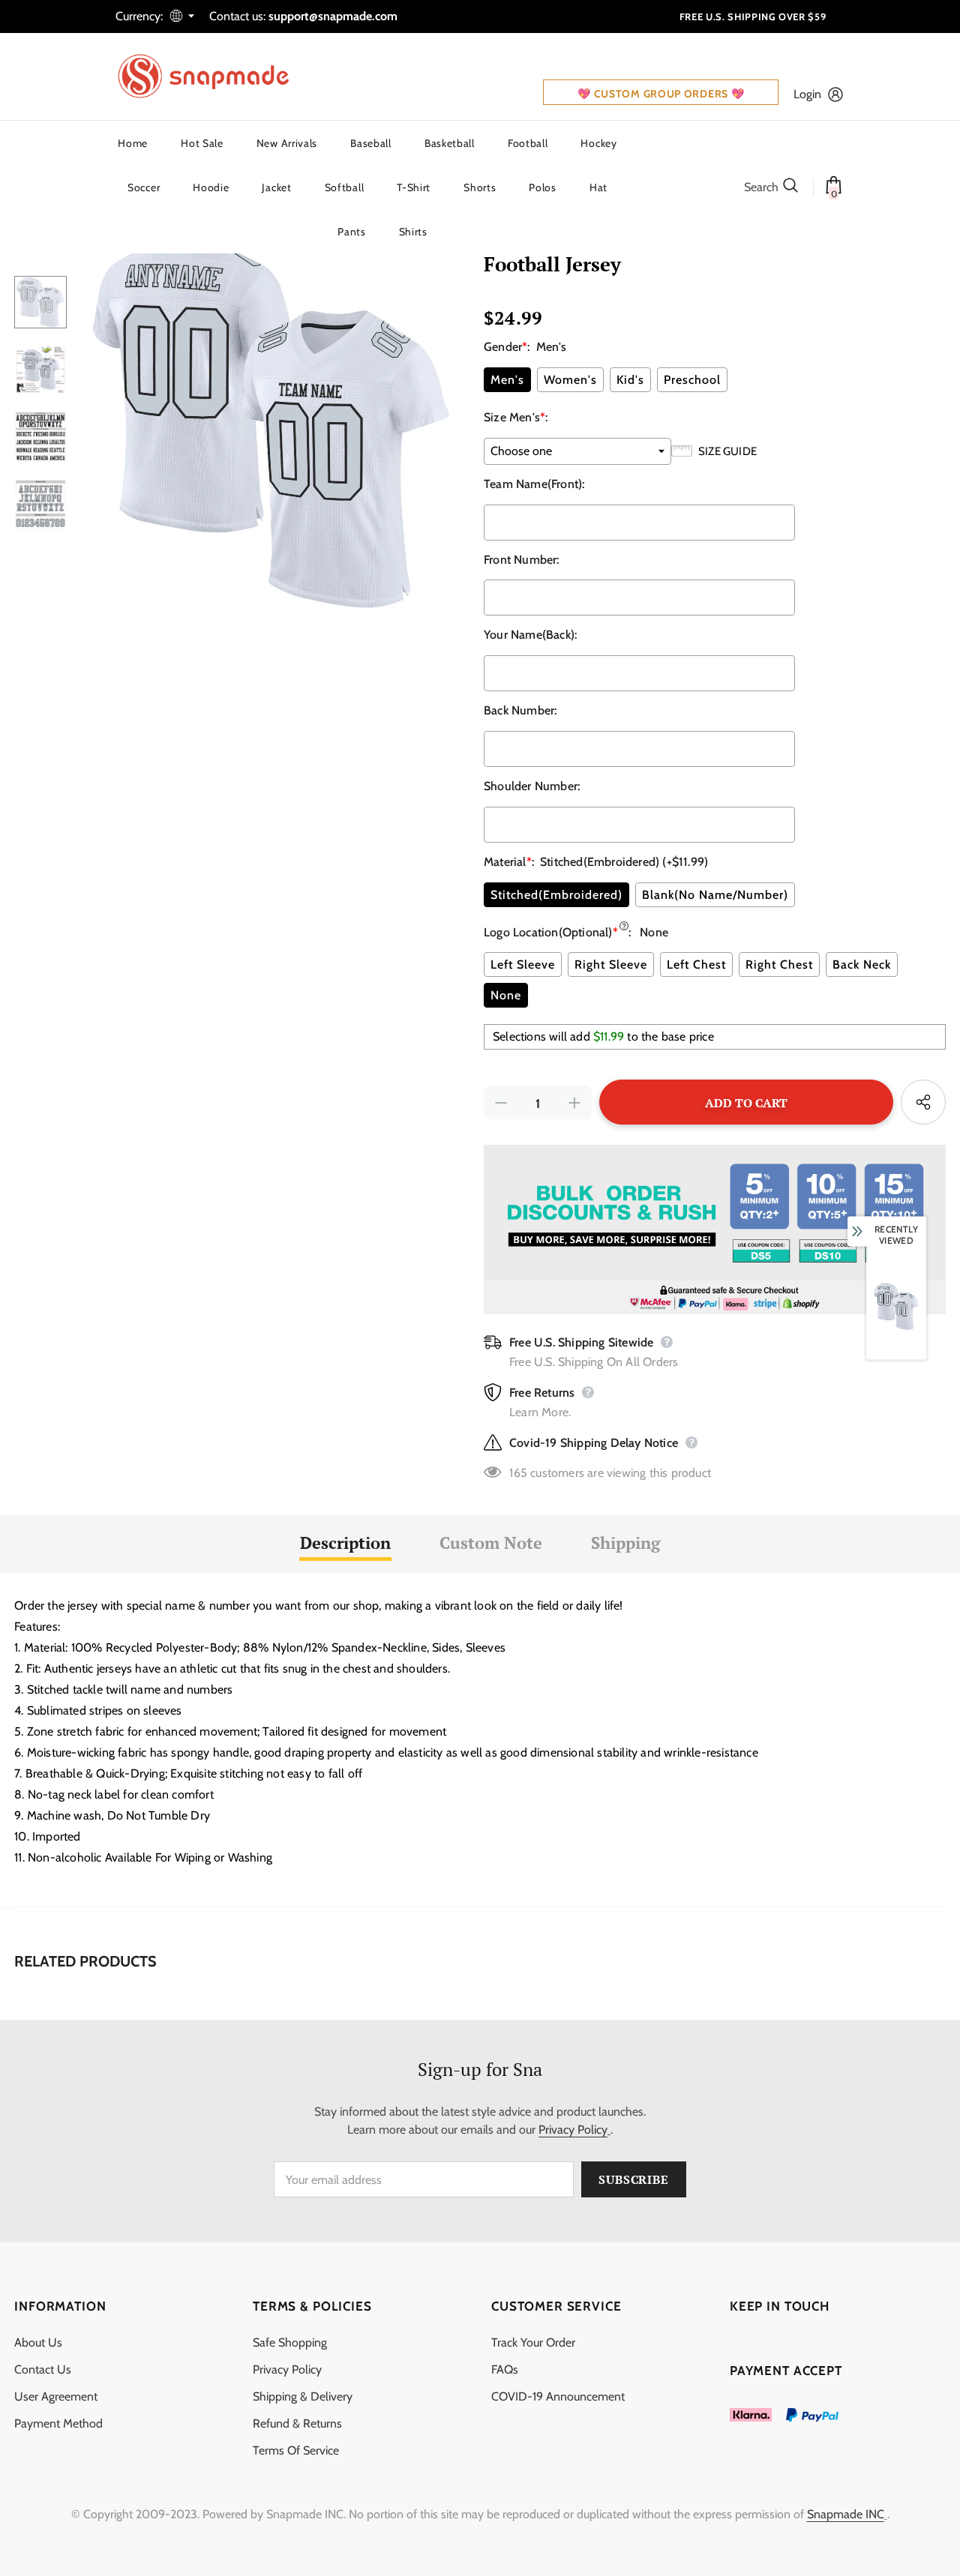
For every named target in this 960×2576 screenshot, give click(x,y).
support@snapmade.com (333, 16)
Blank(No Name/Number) (715, 895)
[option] (271, 422)
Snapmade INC (846, 2514)
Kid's (630, 380)
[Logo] (213, 76)
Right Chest (779, 965)
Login (807, 94)
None (506, 995)
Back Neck (862, 965)
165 (518, 1473)
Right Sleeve (611, 965)
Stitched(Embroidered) (556, 895)
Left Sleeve (523, 965)
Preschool (692, 380)
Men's (507, 380)
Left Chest (696, 965)
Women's (570, 380)
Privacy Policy (573, 2130)
